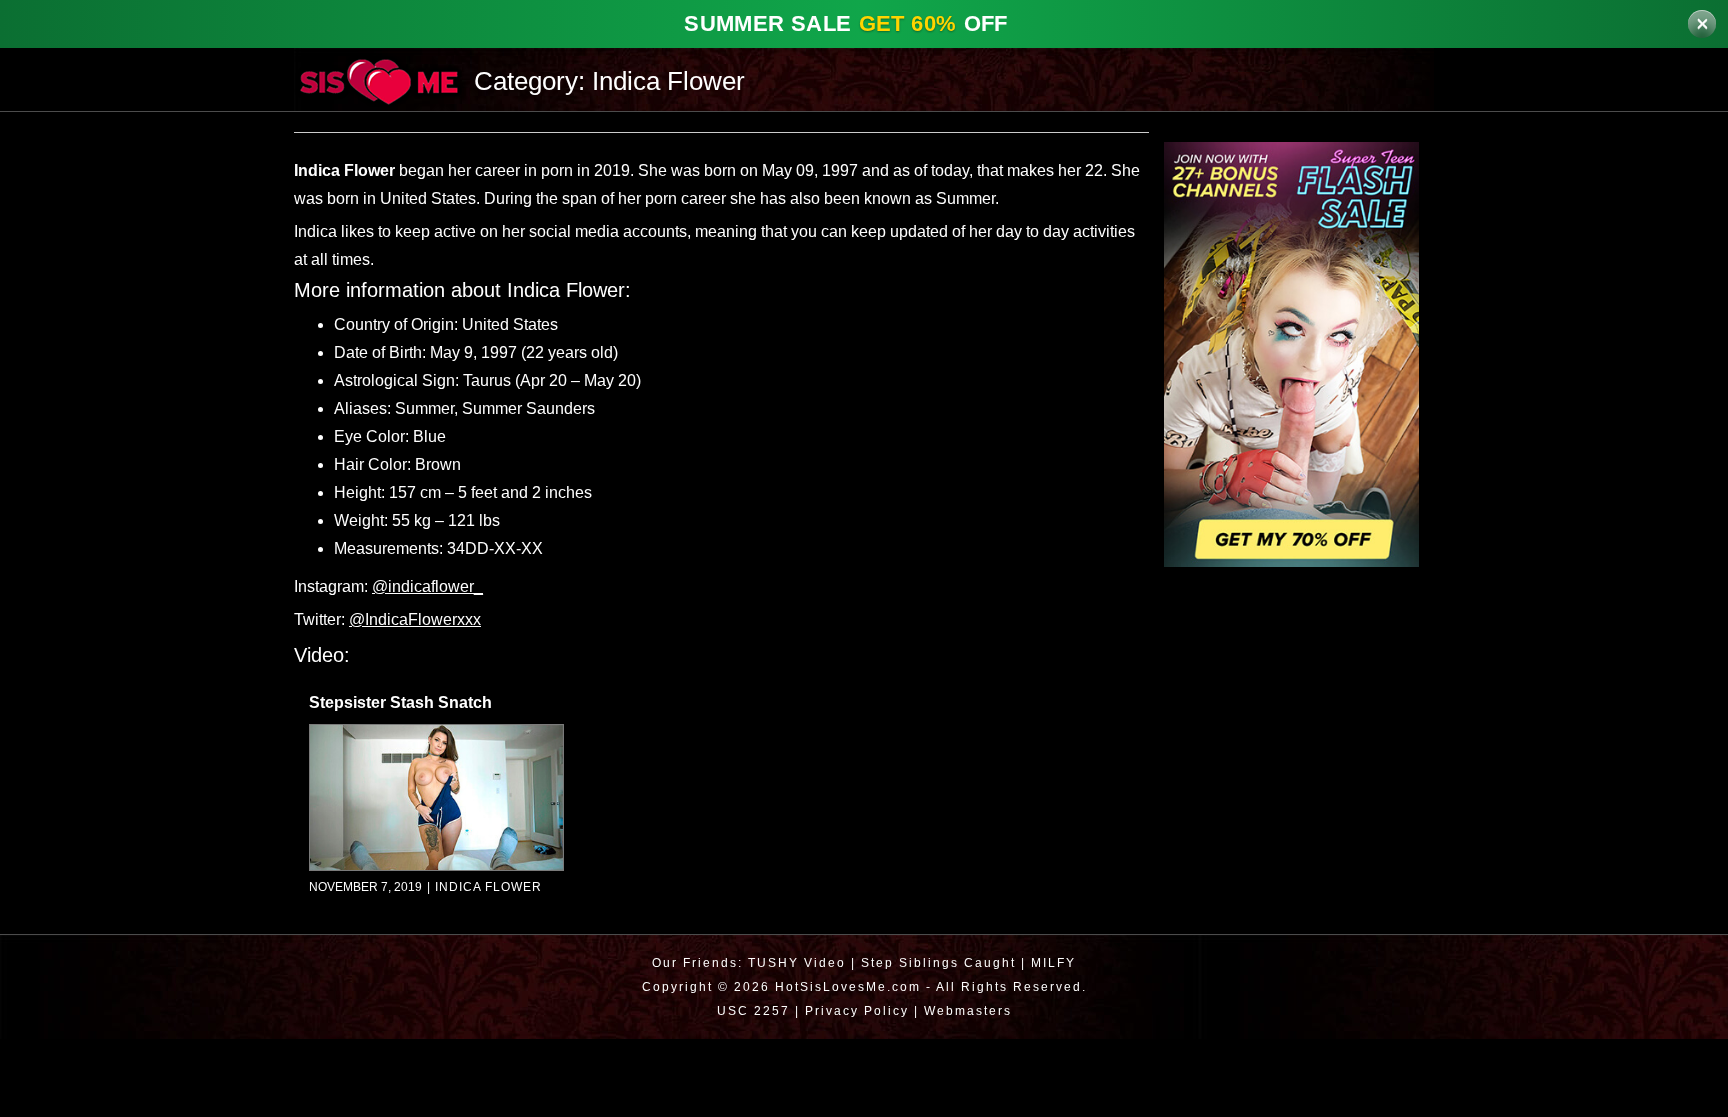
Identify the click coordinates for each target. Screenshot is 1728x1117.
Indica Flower (486, 887)
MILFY (1056, 962)
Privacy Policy (854, 1010)
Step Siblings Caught (939, 962)
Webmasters (970, 1010)
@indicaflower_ (435, 587)
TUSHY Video (795, 962)
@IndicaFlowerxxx (421, 620)
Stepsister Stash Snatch (403, 703)
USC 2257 (748, 1010)
